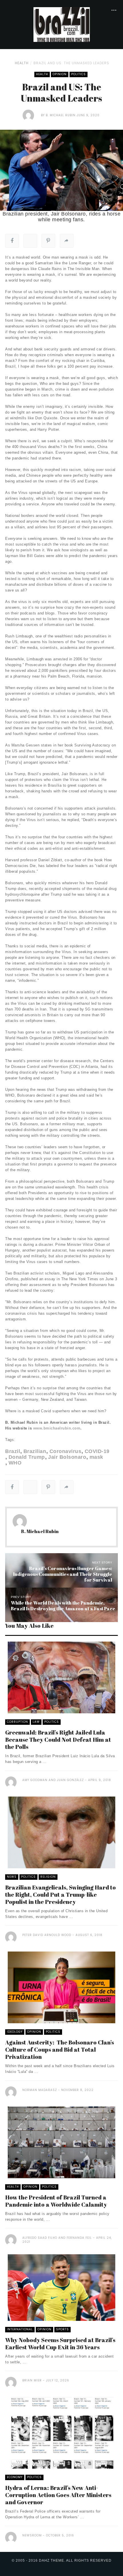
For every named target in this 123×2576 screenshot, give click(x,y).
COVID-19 (97, 1451)
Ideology (15, 2032)
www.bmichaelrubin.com (57, 1428)
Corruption (17, 1722)
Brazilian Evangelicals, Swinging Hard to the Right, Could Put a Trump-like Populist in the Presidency (60, 1895)
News (12, 1877)
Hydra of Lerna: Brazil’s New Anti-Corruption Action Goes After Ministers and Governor (58, 2495)
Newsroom (32, 2535)
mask (96, 1457)
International (20, 2329)
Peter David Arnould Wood (47, 1935)
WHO (15, 1463)
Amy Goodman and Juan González (53, 1780)
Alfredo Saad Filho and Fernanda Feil (57, 2238)
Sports (63, 2329)
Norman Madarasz (40, 2090)
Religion (48, 1877)
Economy (15, 2477)
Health (22, 63)
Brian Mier (32, 2380)
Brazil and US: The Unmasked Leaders (71, 63)
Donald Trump (27, 1457)
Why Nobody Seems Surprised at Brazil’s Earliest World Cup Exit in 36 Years (60, 2344)
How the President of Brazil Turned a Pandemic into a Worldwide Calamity (56, 2201)
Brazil (13, 1451)
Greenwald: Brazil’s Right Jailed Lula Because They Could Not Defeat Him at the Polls (58, 1740)
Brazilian (35, 1451)
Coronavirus (65, 1451)
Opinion (60, 74)
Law (36, 1722)
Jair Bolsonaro (67, 1457)
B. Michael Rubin (61, 115)
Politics (79, 74)
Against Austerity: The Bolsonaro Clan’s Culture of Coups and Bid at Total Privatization (59, 2050)
